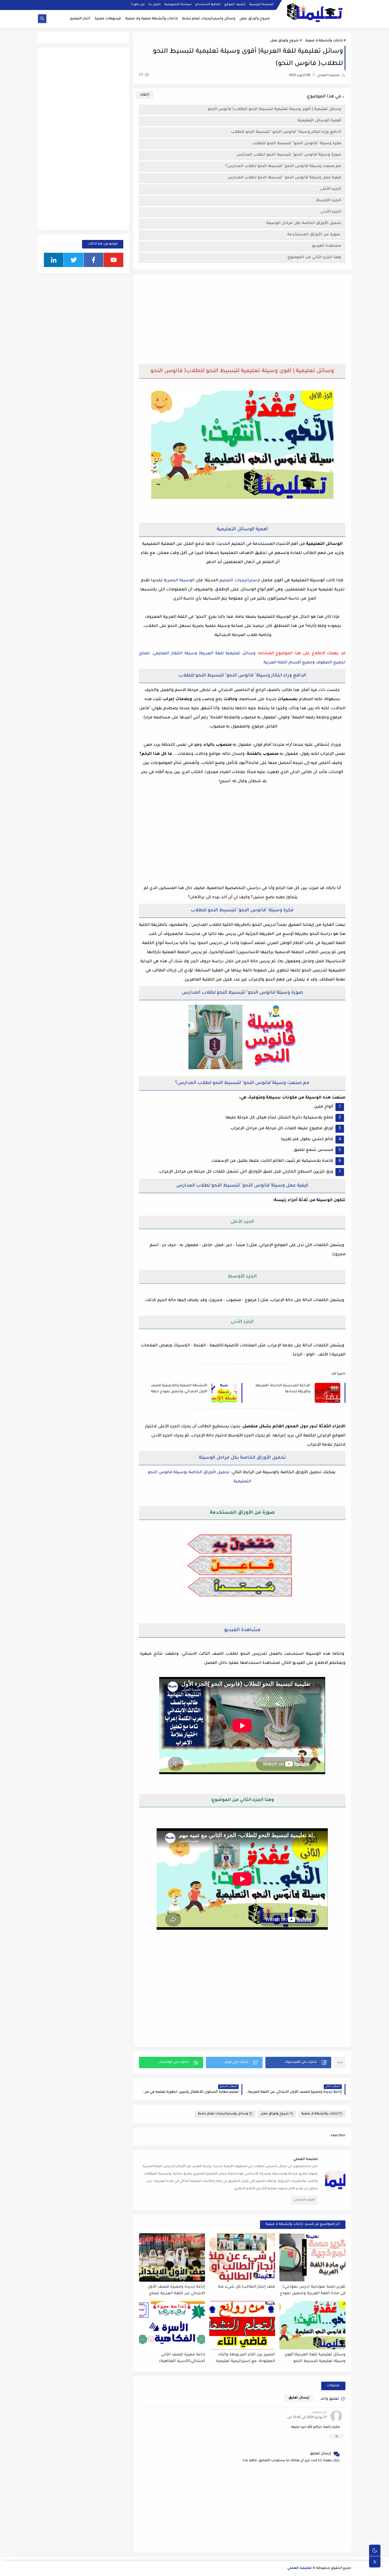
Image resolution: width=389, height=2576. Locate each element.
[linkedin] (54, 260)
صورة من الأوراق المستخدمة (314, 235)
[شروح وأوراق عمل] (60, 2569)
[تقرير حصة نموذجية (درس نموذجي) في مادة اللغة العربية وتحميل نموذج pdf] (312, 2257)
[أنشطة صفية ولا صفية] (42, 2569)
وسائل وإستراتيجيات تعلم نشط (209, 19)
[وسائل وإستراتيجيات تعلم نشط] (51, 2569)
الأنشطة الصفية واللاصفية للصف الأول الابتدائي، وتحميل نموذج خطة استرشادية (179, 1389)
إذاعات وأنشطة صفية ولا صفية (151, 19)
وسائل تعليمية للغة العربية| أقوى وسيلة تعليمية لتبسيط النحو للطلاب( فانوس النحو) (315, 2358)
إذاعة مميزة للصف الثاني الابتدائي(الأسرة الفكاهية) (182, 2358)
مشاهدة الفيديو (327, 246)
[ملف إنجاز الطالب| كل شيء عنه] (242, 2257)
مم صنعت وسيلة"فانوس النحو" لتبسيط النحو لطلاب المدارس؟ (283, 166)
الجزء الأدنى (331, 212)
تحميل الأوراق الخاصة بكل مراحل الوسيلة (304, 223)
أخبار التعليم (80, 19)
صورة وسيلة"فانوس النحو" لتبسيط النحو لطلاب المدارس (289, 155)
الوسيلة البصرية (179, 581)
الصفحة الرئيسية (261, 5)
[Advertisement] (242, 320)
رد (337, 2436)
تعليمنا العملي (300, 2568)
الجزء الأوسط (329, 200)
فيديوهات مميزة (108, 19)
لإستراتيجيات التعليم (240, 581)
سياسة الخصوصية (178, 5)
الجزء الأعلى (331, 189)
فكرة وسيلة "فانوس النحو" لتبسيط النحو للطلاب (297, 143)
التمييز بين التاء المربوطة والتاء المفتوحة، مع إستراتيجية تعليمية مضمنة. (246, 2358)
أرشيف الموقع (235, 5)
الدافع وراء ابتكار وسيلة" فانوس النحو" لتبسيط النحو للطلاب (286, 132)
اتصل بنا (154, 5)
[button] (298, 2063)
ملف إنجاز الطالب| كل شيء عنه (246, 2287)
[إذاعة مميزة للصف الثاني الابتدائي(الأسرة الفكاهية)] (172, 2325)
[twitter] (74, 260)
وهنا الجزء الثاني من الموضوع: (314, 257)
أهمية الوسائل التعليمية (319, 121)
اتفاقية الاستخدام (208, 5)
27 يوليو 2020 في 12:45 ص (307, 2418)
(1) (142, 75)
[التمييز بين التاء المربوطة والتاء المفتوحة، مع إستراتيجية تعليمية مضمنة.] (242, 2325)
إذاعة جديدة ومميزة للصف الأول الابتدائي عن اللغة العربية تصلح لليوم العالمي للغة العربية (176, 2290)
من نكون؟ (138, 5)
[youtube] (113, 260)
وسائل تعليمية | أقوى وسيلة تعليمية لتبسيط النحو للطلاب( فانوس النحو (275, 109)
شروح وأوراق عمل (255, 19)
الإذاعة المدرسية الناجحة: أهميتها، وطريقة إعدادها (283, 1389)
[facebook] (94, 260)
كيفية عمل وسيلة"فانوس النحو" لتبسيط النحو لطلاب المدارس (284, 178)
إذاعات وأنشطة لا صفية (324, 41)
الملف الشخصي (304, 2200)
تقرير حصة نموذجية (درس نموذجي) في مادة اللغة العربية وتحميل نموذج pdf (313, 2290)
